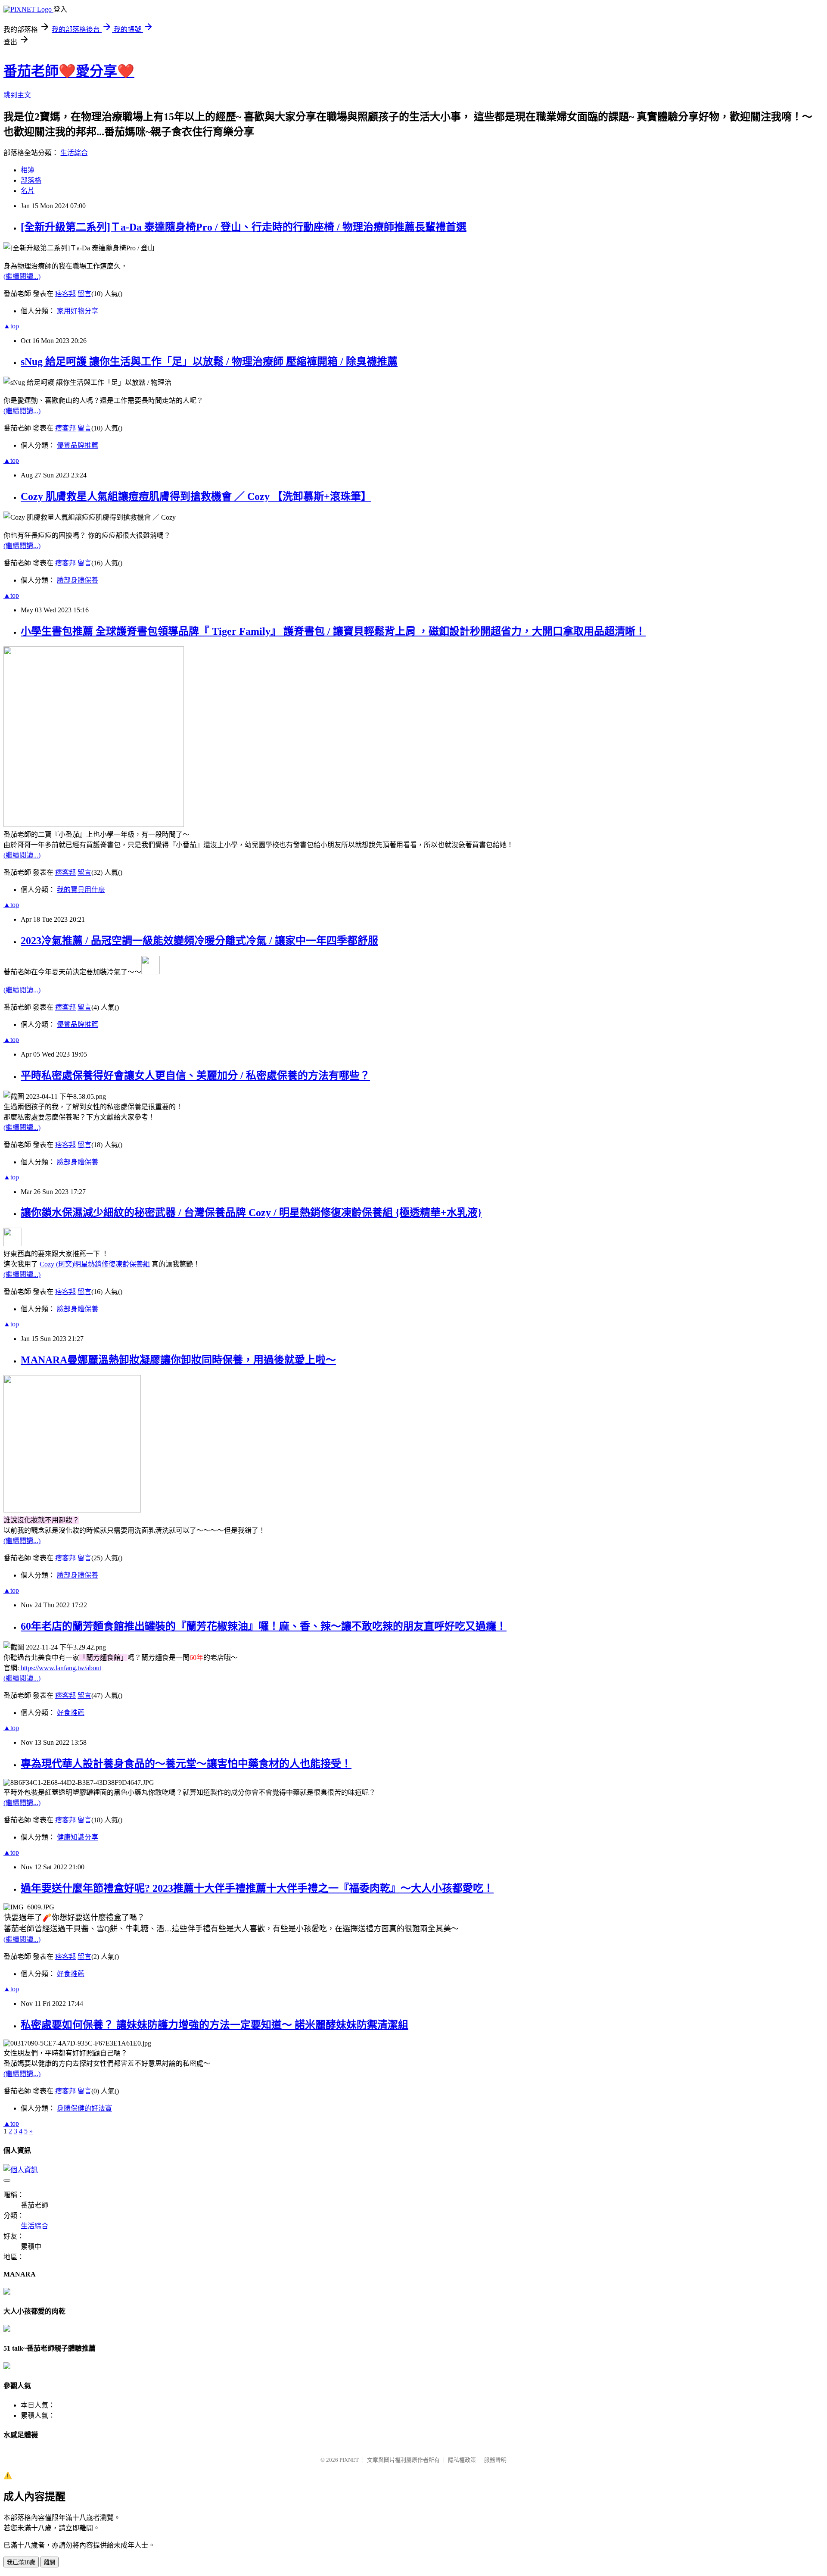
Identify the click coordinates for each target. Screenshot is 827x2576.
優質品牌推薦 (78, 445)
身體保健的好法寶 (84, 2108)
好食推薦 (71, 1713)
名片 (28, 191)
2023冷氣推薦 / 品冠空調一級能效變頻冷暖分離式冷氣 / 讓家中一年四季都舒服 (199, 941)
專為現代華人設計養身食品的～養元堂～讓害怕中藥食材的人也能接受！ (186, 1764)
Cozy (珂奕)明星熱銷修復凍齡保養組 (95, 1264)
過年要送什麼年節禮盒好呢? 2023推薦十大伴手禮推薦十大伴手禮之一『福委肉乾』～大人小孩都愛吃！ (257, 1888)
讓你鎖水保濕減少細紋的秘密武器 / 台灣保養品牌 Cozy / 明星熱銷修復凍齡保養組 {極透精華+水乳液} (251, 1213)
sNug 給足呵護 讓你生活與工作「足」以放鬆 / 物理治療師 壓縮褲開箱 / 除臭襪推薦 (209, 362)
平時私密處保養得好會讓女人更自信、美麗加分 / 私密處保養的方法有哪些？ (195, 1076)
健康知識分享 (78, 1837)
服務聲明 (495, 2460)
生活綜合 (74, 153)
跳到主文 (17, 95)
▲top (11, 326)
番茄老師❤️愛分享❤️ (69, 71)
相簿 (28, 170)
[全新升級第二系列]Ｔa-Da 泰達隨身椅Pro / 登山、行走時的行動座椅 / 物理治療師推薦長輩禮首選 (244, 227)
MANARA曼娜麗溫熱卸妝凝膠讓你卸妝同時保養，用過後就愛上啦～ (178, 1360)
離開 (50, 2562)
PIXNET (349, 2460)
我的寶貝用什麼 (81, 890)
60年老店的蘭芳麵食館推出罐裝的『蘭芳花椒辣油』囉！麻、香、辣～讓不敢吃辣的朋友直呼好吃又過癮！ (264, 1626)
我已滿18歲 (21, 2562)
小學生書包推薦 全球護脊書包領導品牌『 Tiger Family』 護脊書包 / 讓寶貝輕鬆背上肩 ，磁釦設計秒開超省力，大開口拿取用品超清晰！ (333, 631)
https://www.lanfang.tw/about (60, 1668)
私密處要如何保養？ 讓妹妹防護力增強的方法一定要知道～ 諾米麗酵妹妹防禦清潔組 (215, 2025)
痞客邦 (65, 294)
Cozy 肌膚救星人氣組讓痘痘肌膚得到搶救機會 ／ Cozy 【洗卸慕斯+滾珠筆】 (196, 496)
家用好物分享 (78, 311)
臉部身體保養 (78, 580)
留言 (84, 294)
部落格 (31, 180)
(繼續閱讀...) (22, 276)
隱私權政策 (462, 2460)
